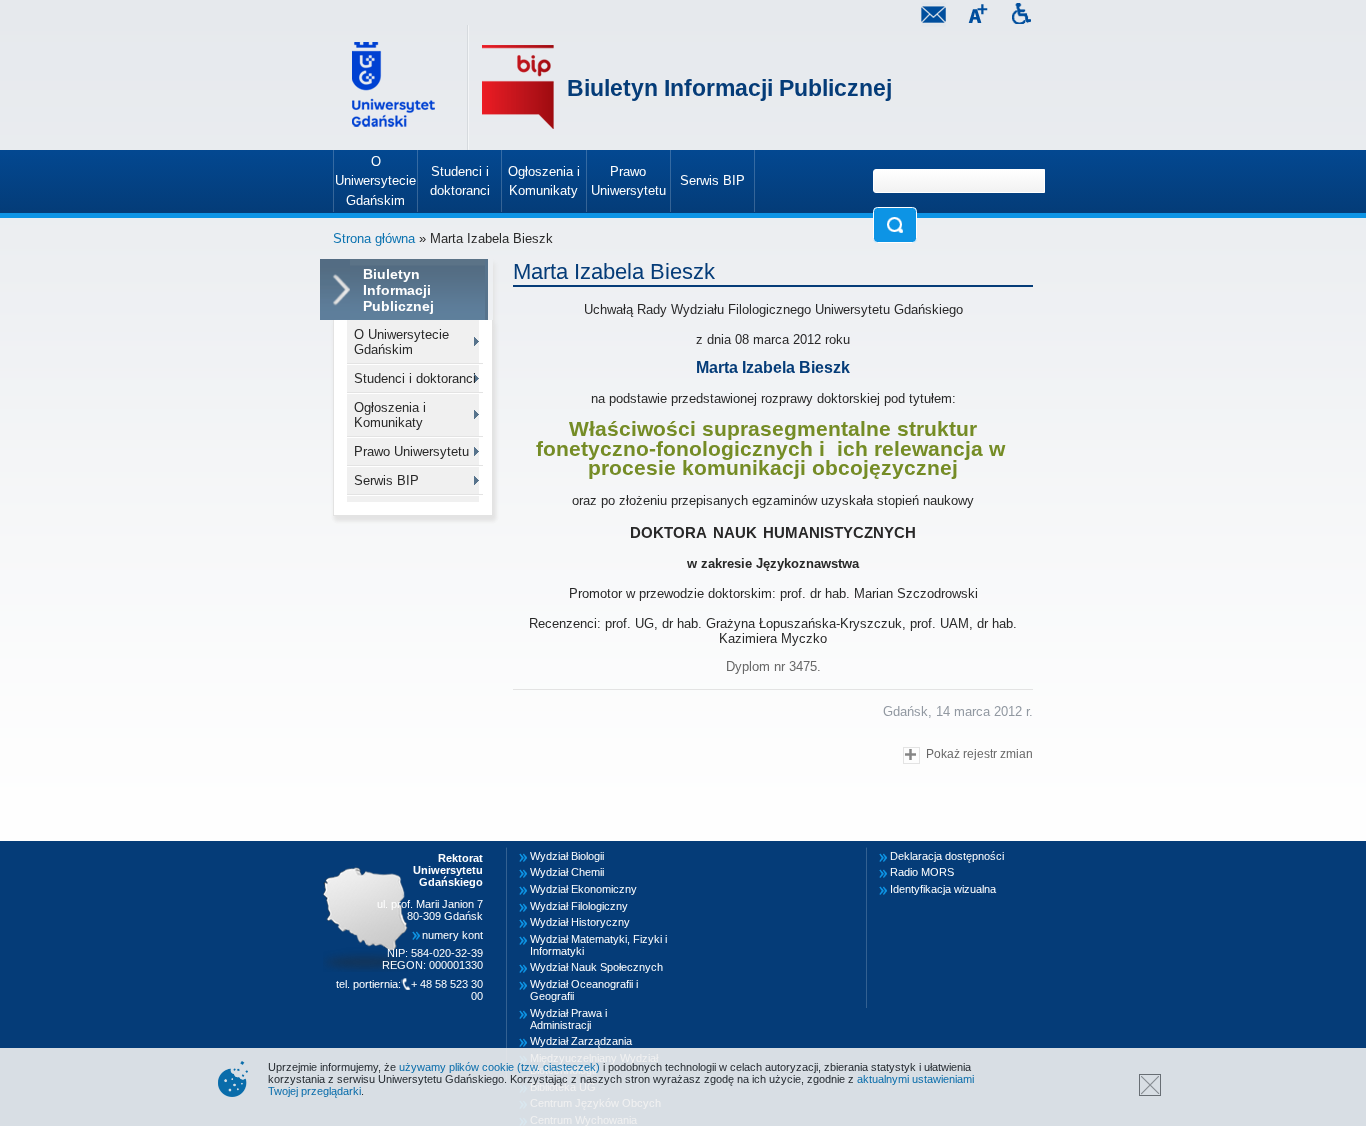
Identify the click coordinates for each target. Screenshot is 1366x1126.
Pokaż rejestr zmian (979, 753)
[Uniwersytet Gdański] (396, 87)
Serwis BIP (386, 480)
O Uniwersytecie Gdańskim (401, 342)
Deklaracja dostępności (947, 856)
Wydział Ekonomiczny (583, 889)
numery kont (452, 935)
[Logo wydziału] (518, 87)
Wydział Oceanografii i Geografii (584, 990)
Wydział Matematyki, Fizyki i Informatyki (598, 945)
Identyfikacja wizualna (943, 889)
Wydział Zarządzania (581, 1041)
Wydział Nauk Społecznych (596, 967)
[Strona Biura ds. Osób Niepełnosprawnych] (1021, 16)
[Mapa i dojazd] (371, 853)
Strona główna (374, 238)
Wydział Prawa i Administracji (568, 1019)
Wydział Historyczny (580, 922)
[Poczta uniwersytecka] (933, 16)
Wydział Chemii (567, 872)
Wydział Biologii (567, 856)
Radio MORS (922, 872)
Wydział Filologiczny (579, 906)
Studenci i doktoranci (415, 378)
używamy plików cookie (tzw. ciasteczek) (499, 1067)
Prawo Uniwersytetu (411, 451)
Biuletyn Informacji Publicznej (729, 88)
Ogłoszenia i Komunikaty (390, 415)
